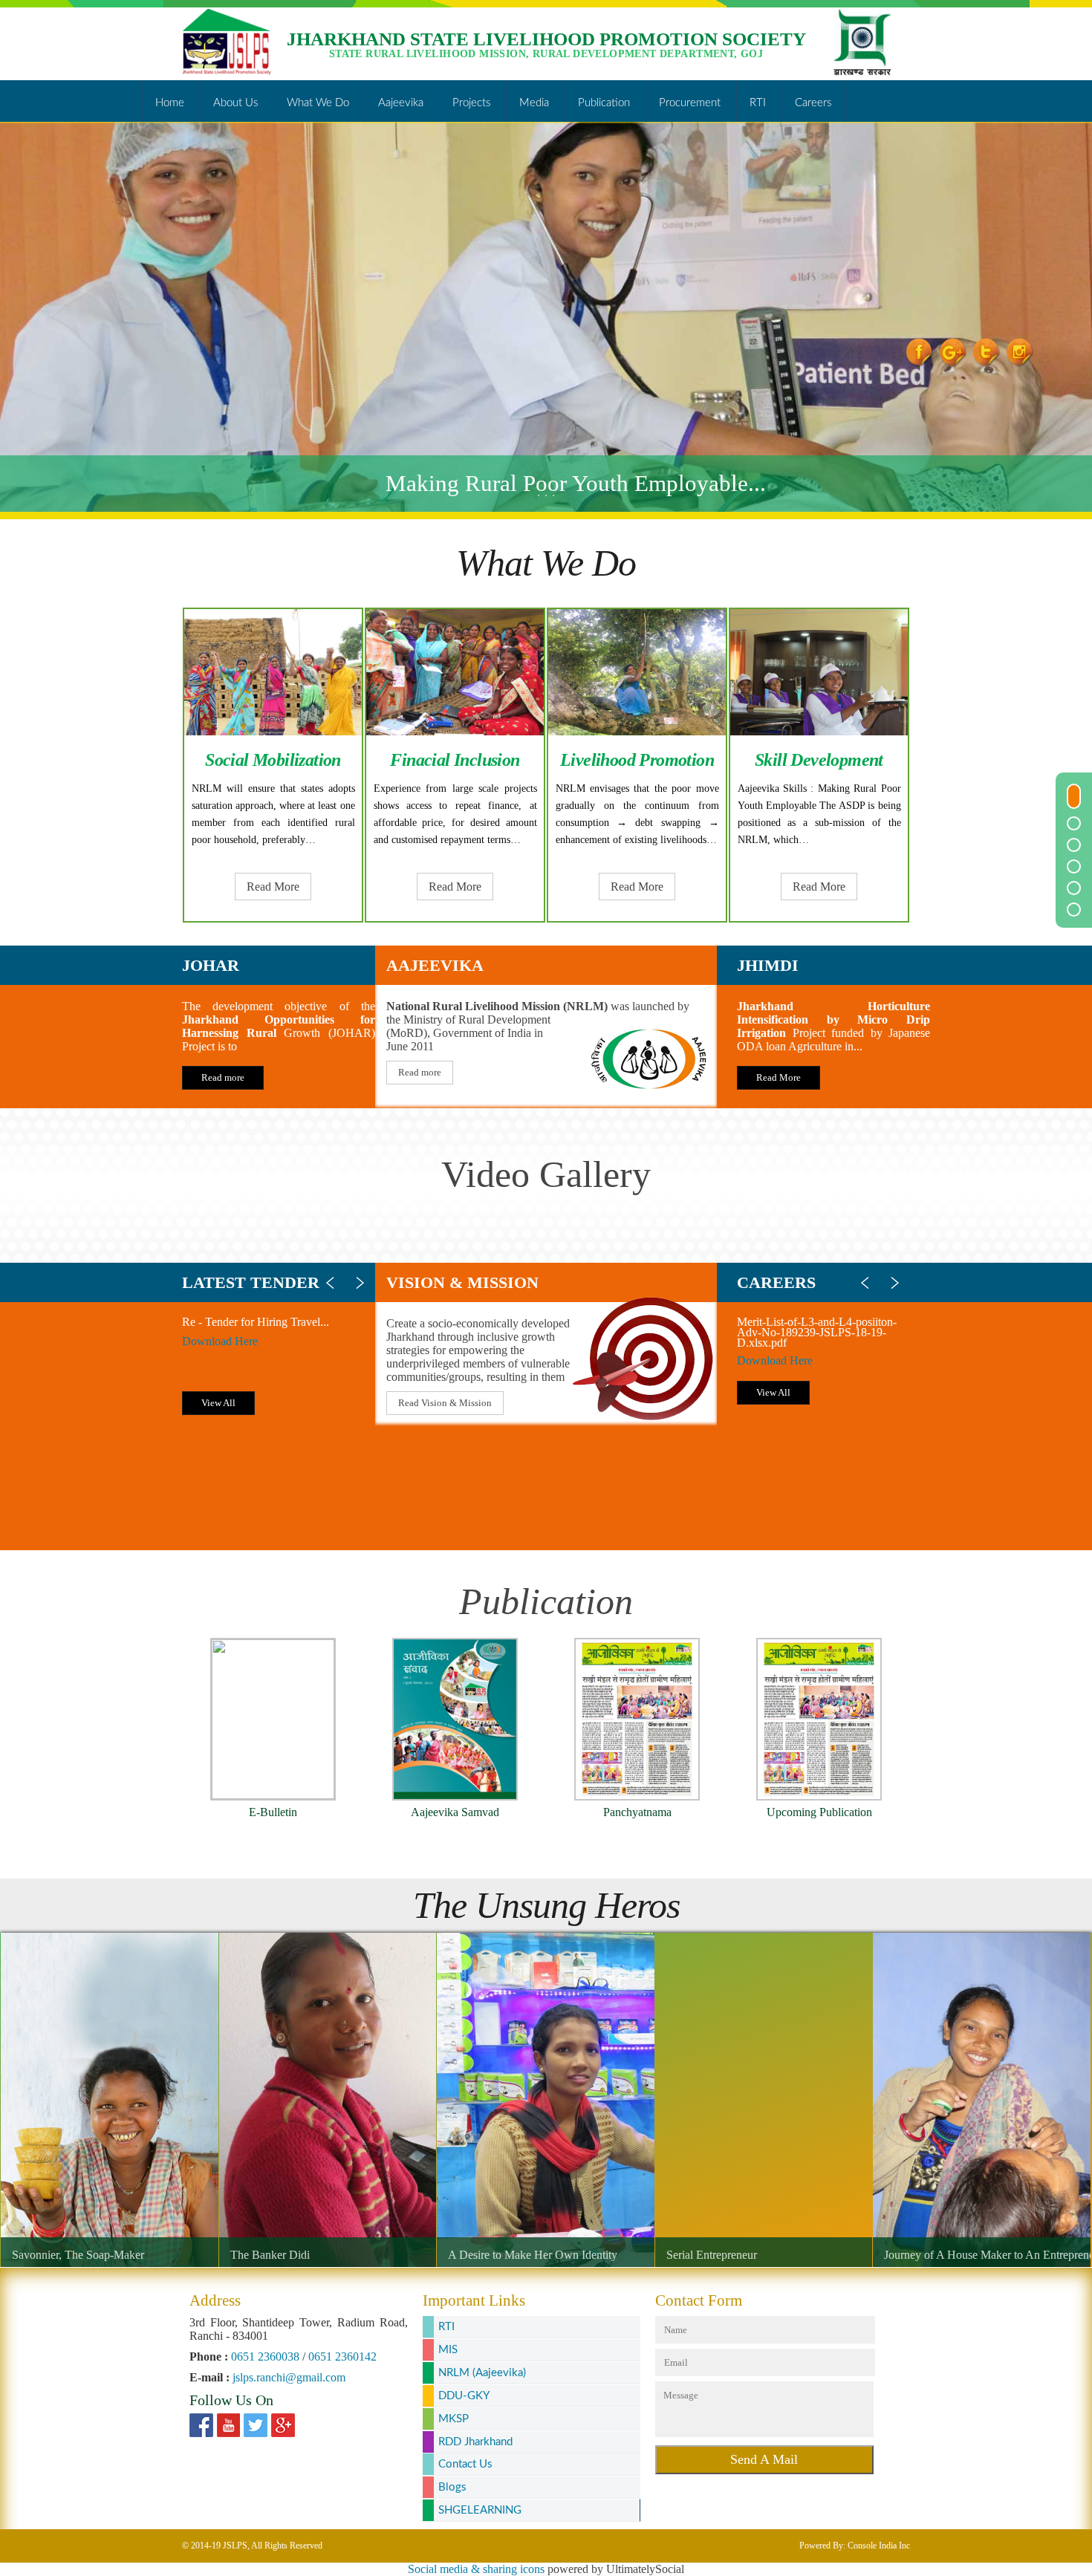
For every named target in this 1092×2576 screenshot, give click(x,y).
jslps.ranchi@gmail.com (289, 2377)
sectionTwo (1074, 823)
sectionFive (1074, 888)
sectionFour (1074, 866)
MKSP (454, 2419)
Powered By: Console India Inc (855, 2546)
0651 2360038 (265, 2357)
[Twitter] (256, 2427)
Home (170, 106)
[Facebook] (201, 2427)
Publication (604, 106)
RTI (758, 106)
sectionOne (1074, 796)
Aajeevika (401, 106)
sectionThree (1074, 845)
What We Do (318, 106)
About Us (235, 106)
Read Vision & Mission (445, 1403)
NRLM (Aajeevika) (482, 2373)
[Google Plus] (283, 2427)
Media (534, 106)
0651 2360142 (342, 2357)
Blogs (452, 2487)
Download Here (220, 1341)
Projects (471, 106)
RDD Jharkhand (475, 2442)
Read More (273, 887)
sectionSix (1074, 910)
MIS (448, 2350)
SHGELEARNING (480, 2510)
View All (218, 1403)
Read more (223, 1077)
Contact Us (465, 2464)
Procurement (690, 106)
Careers (813, 106)
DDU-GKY (464, 2396)
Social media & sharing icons (476, 2569)
